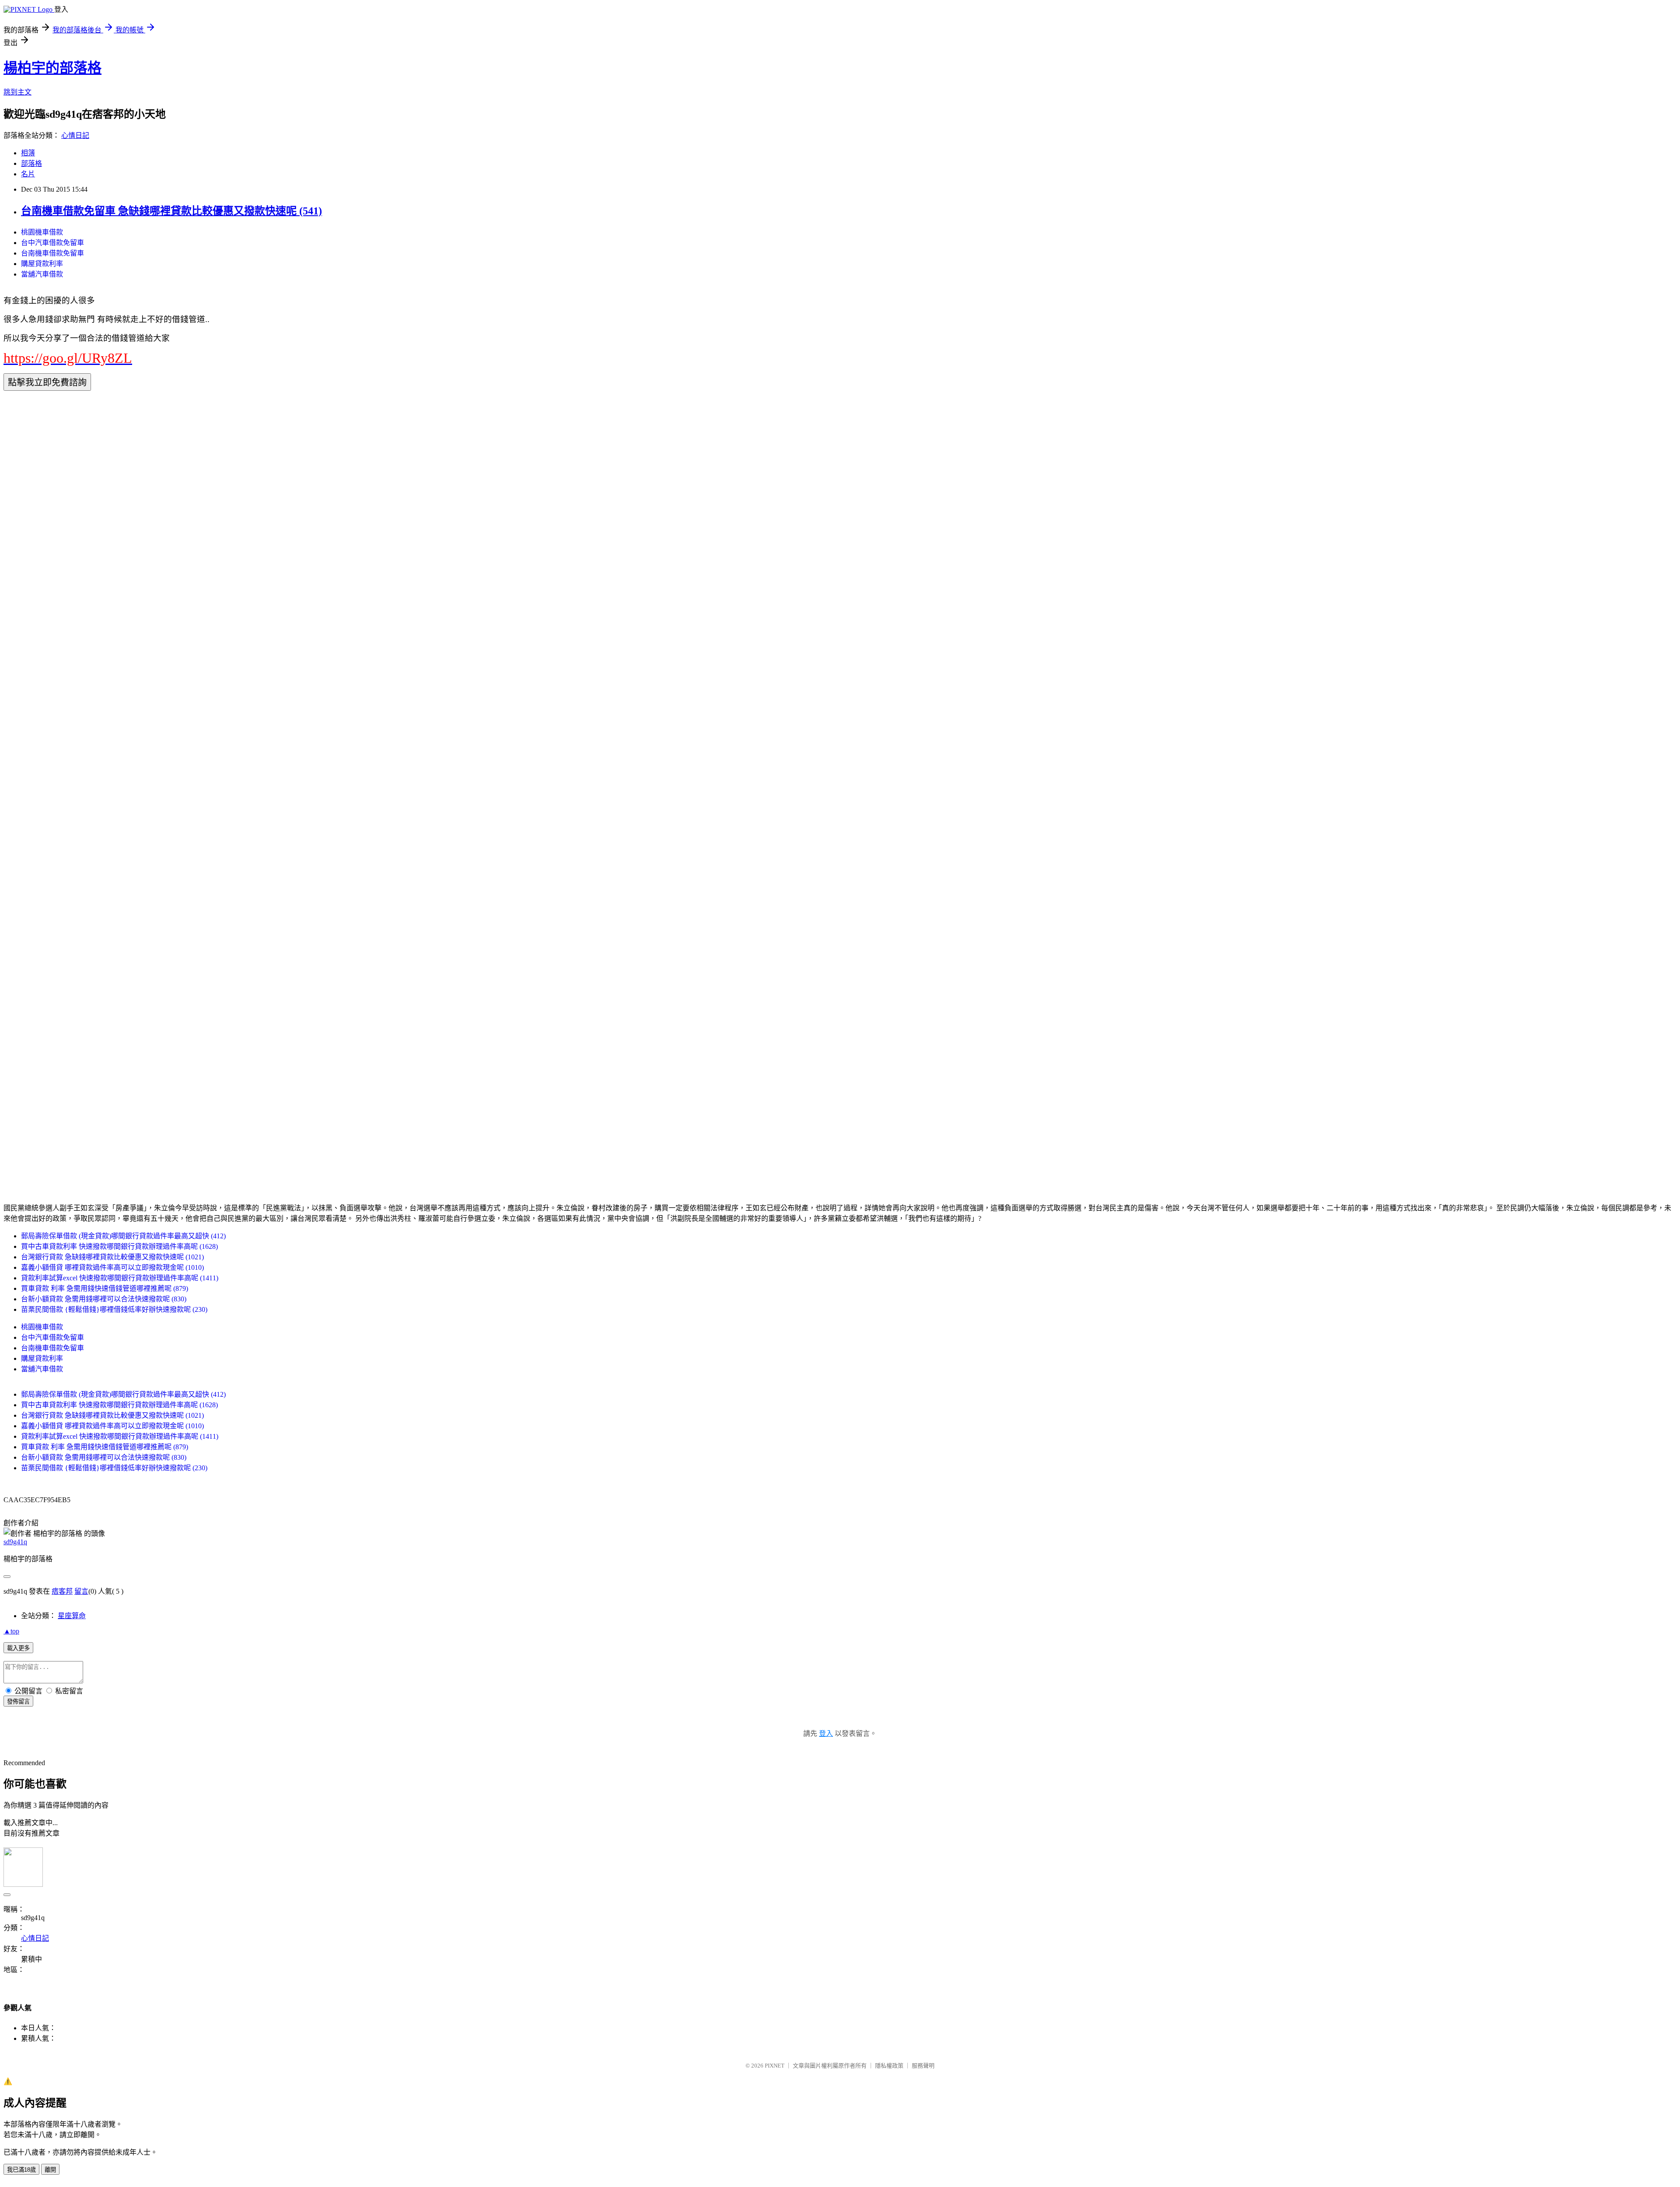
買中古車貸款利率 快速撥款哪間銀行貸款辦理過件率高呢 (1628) (119, 1246)
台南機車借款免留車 (52, 253)
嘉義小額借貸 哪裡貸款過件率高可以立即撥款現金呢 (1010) (112, 1267)
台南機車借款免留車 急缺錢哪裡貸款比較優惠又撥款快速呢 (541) (171, 211)
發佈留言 (18, 1702)
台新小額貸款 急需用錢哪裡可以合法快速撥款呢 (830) (104, 1299)
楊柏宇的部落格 (52, 68)
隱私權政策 (889, 2066)
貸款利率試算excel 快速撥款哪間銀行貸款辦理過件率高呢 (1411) (120, 1278)
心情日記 (75, 135)
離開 (50, 2170)
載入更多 (18, 1648)
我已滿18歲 (21, 2170)
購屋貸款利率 (42, 264)
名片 (28, 174)
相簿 (28, 153)
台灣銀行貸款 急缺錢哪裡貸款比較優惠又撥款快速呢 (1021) (112, 1257)
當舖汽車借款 (42, 274)
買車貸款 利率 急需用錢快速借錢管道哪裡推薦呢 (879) (105, 1288)
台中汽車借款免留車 (52, 243)
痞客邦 (62, 1591)
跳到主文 (17, 92)
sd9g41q (15, 1542)
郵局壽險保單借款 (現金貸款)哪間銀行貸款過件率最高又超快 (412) (123, 1236)
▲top (11, 1631)
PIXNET (775, 2066)
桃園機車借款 (42, 232)
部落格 (31, 163)
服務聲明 (923, 2066)
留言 (81, 1591)
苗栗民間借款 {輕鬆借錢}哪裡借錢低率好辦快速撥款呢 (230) (114, 1309)
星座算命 (72, 1616)
